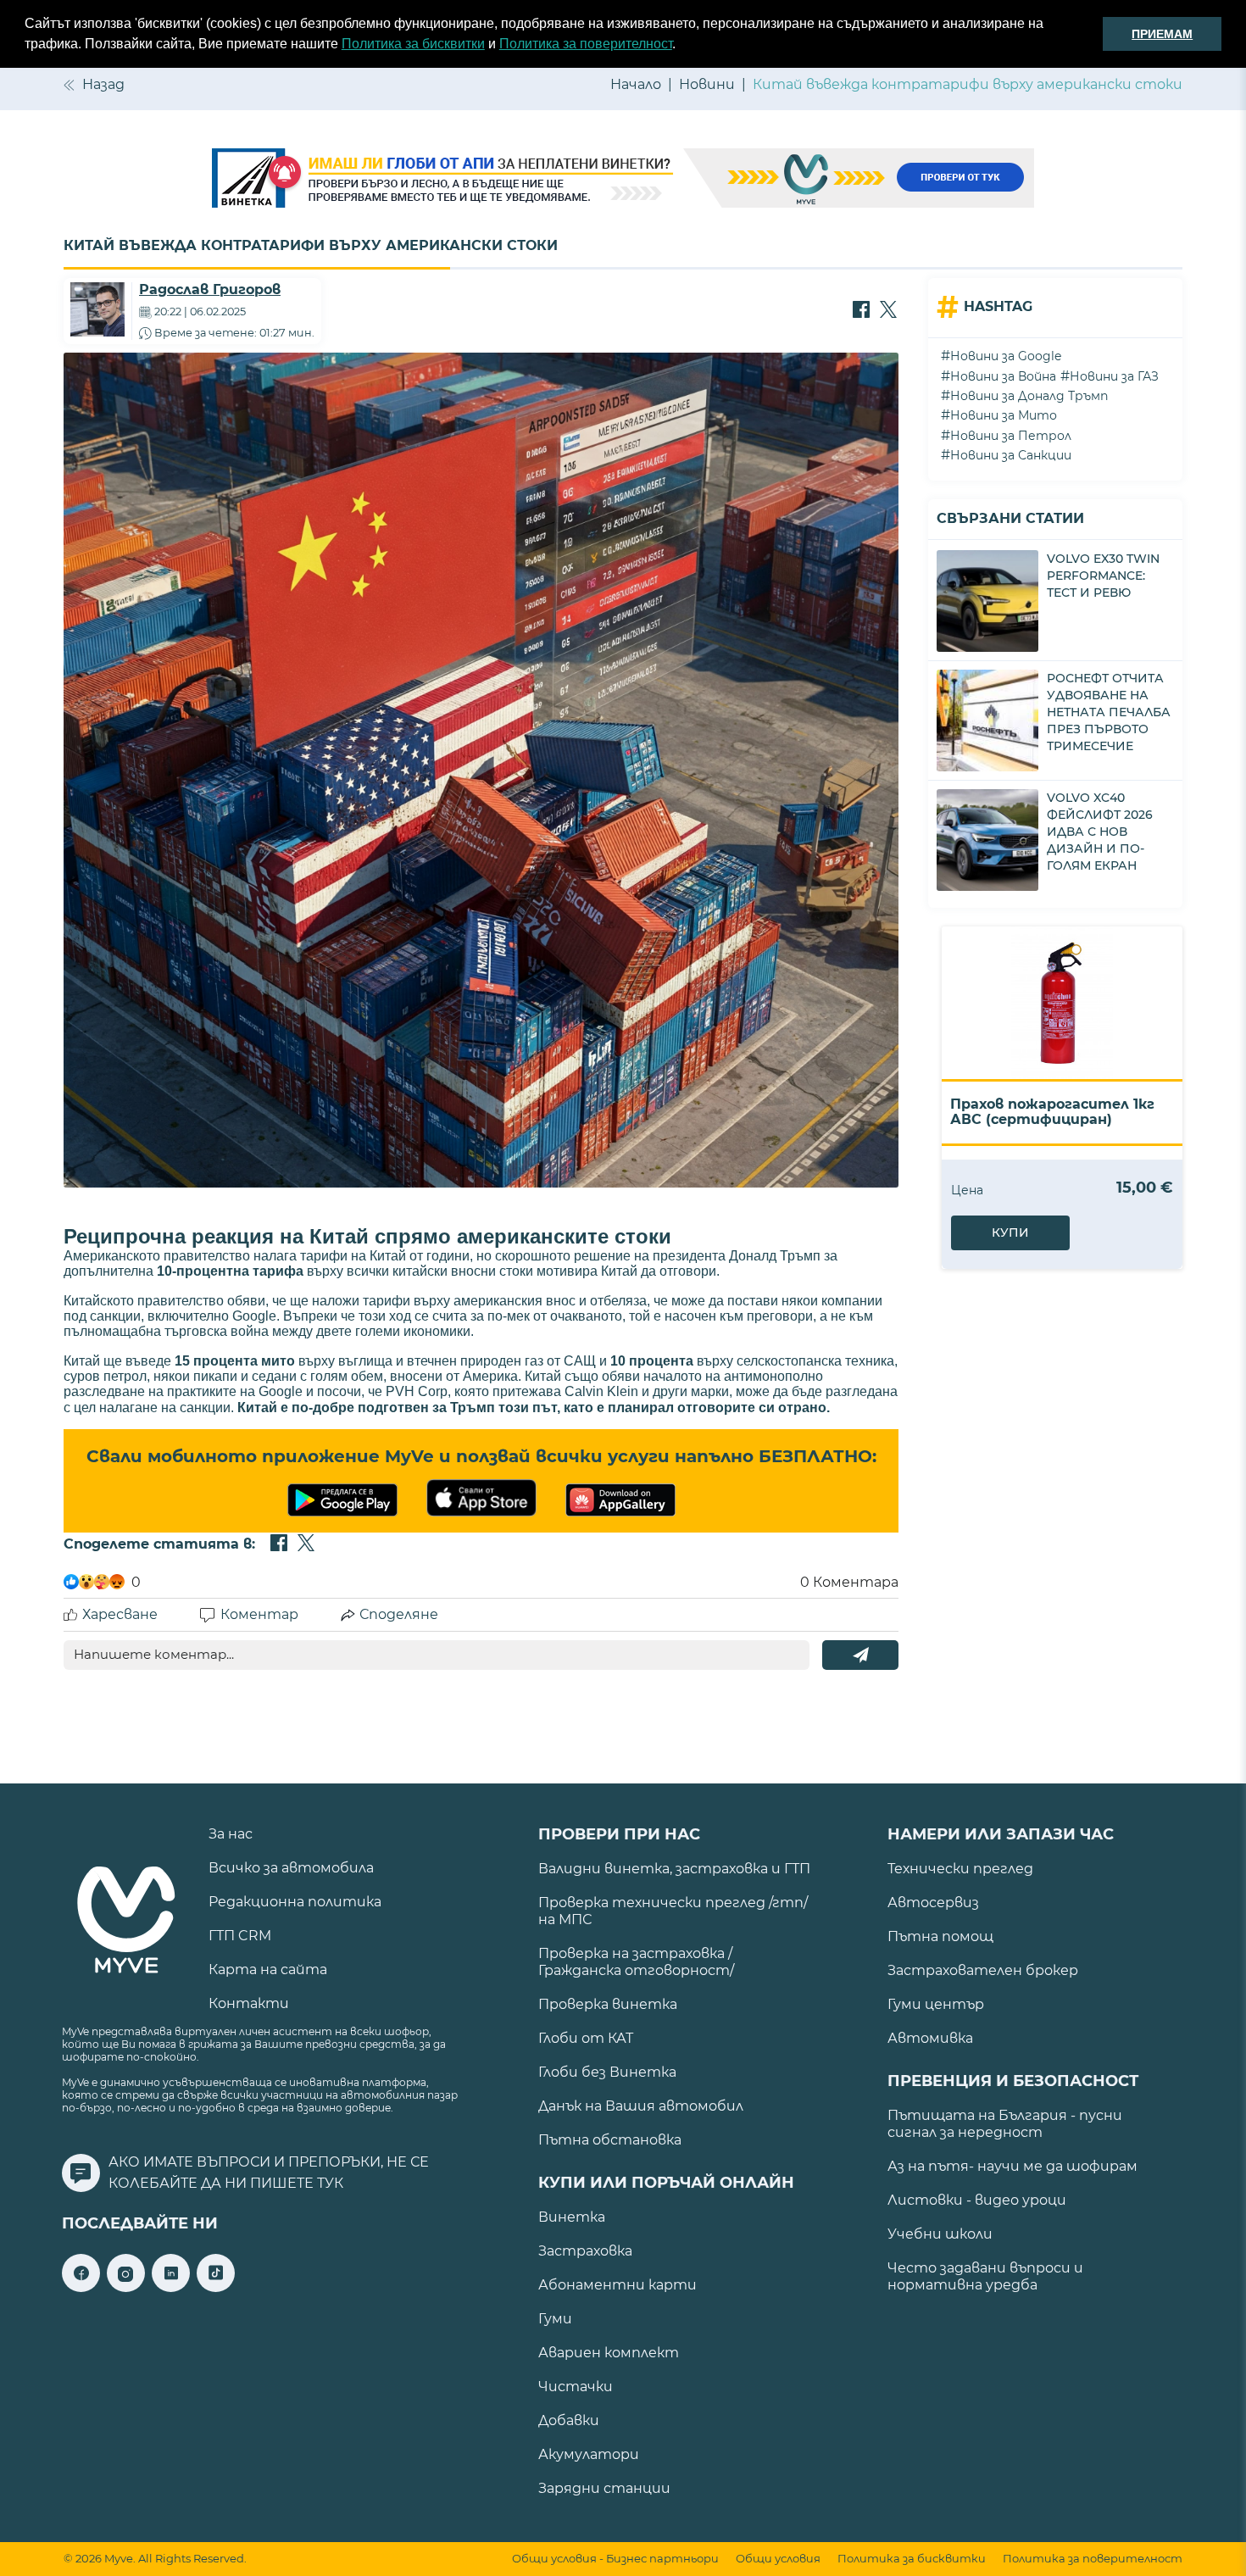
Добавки (569, 2420)
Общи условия (778, 2559)
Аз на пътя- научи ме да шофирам (1012, 2166)
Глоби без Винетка (607, 2072)
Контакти (249, 2003)
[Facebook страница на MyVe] (81, 2287)
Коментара (849, 1582)
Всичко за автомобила (291, 1868)
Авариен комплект (609, 2353)
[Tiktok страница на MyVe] (216, 2287)
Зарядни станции (604, 2488)
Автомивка (930, 2038)
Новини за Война (1003, 376)
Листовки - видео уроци (977, 2200)
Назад (103, 84)
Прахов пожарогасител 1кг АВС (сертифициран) (1052, 1112)
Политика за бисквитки (413, 44)
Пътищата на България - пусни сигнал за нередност (1005, 2124)
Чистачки (576, 2387)
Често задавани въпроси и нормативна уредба (985, 2276)
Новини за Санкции (1011, 455)
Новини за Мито (1004, 415)
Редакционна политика (295, 1902)
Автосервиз (933, 1903)
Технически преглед (960, 1869)
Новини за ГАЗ (1114, 376)
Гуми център (936, 2004)
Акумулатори (589, 2454)
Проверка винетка (608, 2004)
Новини (707, 84)
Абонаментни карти (617, 2285)
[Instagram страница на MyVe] (126, 2287)
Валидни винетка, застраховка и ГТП (674, 1869)
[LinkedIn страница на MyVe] (171, 2287)
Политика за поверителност (586, 44)
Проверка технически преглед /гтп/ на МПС (673, 1911)
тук (330, 2183)
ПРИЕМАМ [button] (1162, 34)
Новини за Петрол (1011, 436)
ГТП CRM (240, 1936)
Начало (636, 84)
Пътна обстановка (610, 2140)
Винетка (572, 2217)
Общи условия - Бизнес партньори (615, 2559)
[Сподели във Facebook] (861, 311)
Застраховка (585, 2251)
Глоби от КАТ (586, 2038)
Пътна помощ (940, 1936)
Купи (1010, 1232)
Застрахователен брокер (983, 1970)
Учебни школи (940, 2234)
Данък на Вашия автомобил (641, 2106)
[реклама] (623, 180)
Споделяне (399, 1614)
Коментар (259, 1614)
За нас (231, 1834)
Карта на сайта (268, 1970)
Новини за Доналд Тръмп (1029, 396)
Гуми (555, 2319)
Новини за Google (1006, 356)
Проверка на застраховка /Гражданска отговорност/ (636, 1962)
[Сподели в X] (888, 311)
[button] (681, 46)
